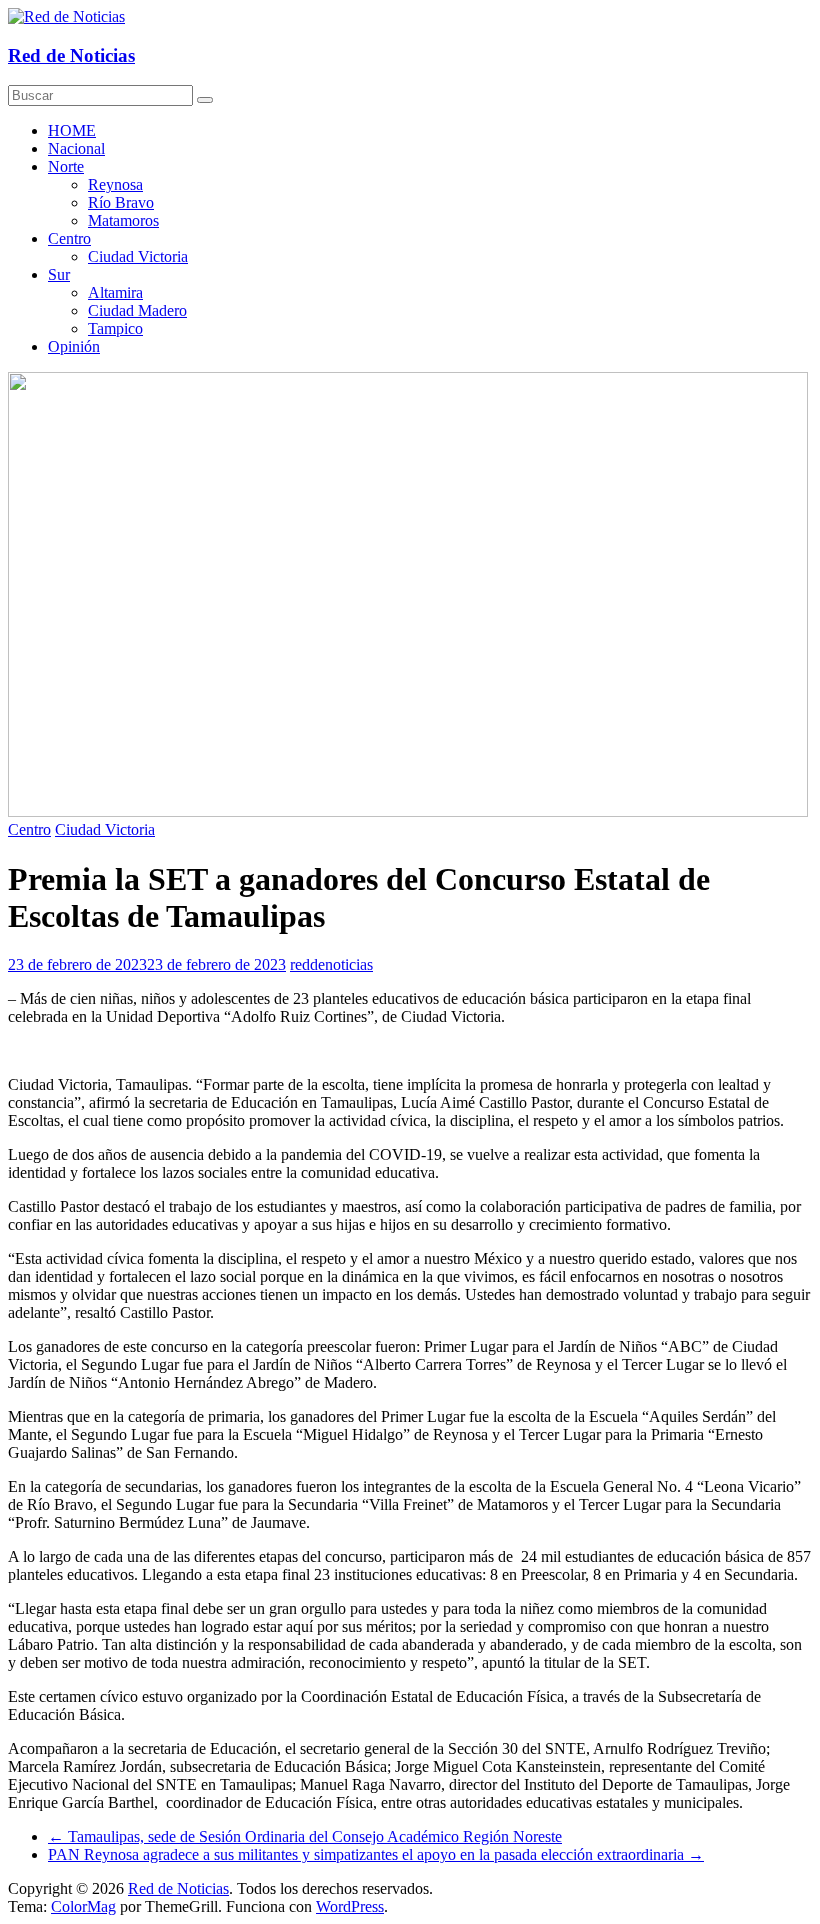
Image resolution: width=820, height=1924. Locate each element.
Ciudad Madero (137, 310)
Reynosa (115, 184)
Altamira (115, 292)
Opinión (74, 346)
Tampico (115, 328)
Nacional (76, 148)
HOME (72, 130)
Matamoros (123, 220)
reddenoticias (331, 964)
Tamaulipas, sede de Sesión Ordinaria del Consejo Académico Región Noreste (305, 1836)
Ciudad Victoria (138, 256)
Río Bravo (121, 202)
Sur (59, 274)
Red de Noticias (71, 55)
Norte (66, 166)
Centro (69, 238)
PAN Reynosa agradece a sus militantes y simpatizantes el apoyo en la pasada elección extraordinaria (376, 1854)
